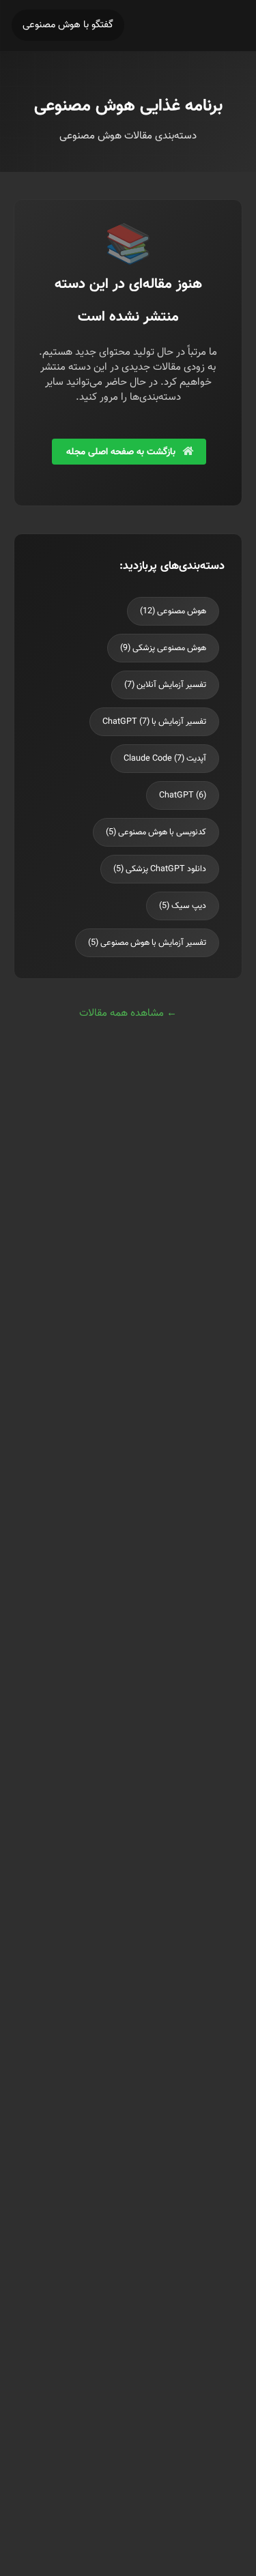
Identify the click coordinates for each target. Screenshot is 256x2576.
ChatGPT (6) (183, 795)
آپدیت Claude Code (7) (165, 759)
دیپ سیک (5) (183, 906)
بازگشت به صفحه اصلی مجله (122, 452)
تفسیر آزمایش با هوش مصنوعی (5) (147, 943)
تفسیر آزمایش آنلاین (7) (165, 685)
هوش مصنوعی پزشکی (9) (163, 648)
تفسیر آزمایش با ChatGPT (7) (154, 722)
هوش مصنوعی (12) (173, 611)
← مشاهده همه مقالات (128, 1013)
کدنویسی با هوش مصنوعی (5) (156, 832)
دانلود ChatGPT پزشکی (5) (160, 869)
